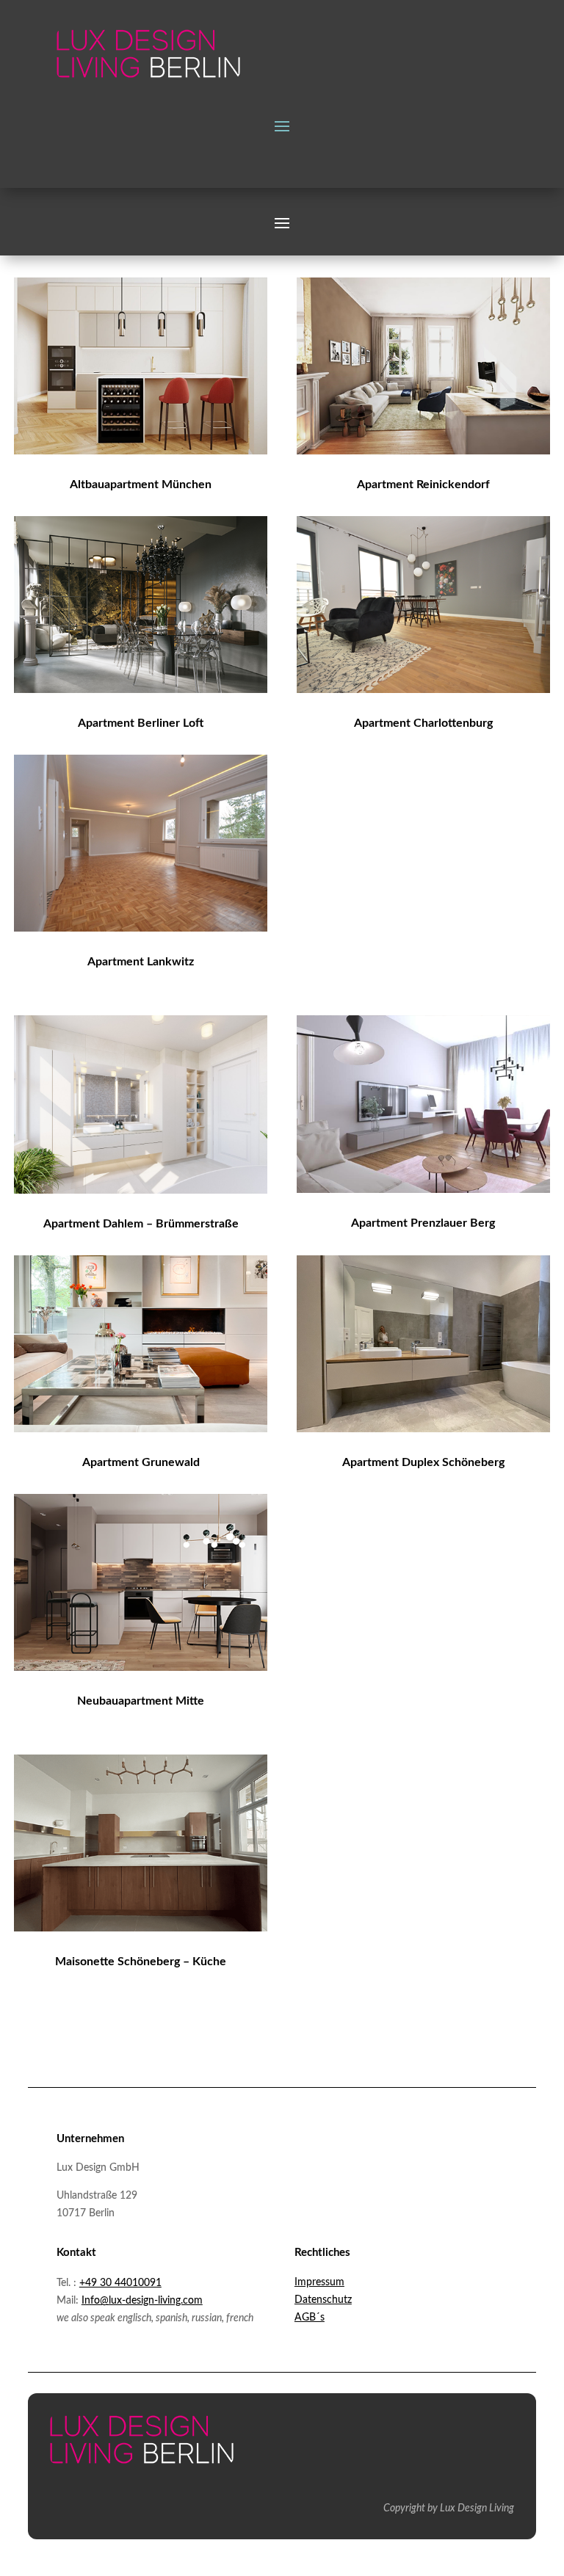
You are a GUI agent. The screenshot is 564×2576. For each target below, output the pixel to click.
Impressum (319, 2282)
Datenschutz (323, 2300)
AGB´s (310, 2318)
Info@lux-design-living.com (142, 2301)
